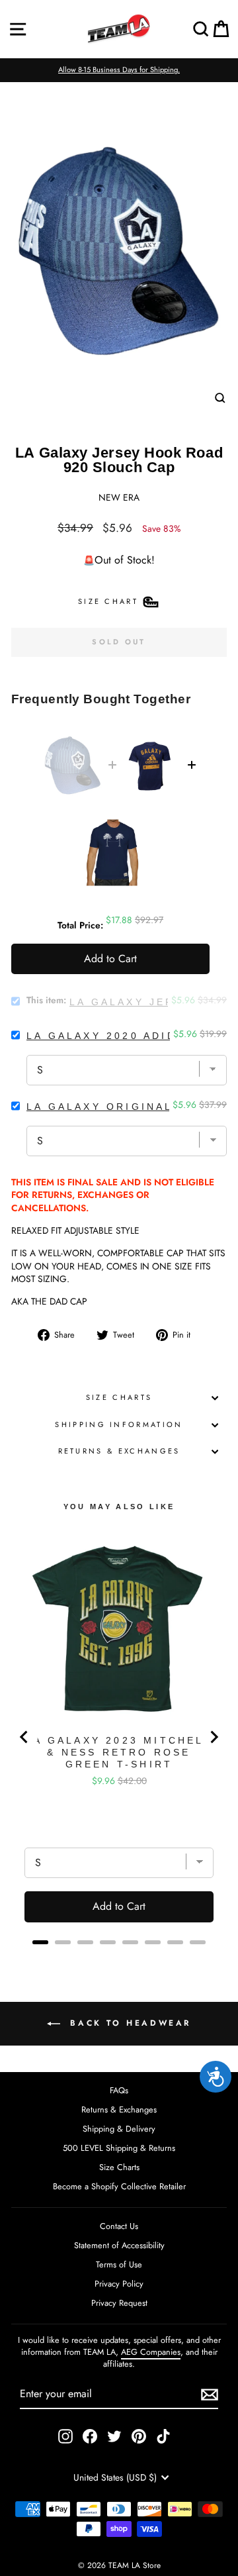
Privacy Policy (119, 2284)
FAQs (119, 2090)
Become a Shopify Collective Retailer (119, 2186)
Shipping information (119, 1424)
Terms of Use (119, 2264)
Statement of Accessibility (119, 2245)
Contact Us (119, 2226)
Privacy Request (119, 2303)
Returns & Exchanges (119, 1451)
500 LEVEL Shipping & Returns (119, 2148)
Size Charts (119, 1397)
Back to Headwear (128, 2022)
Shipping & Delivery (119, 2129)
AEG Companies (151, 2352)
